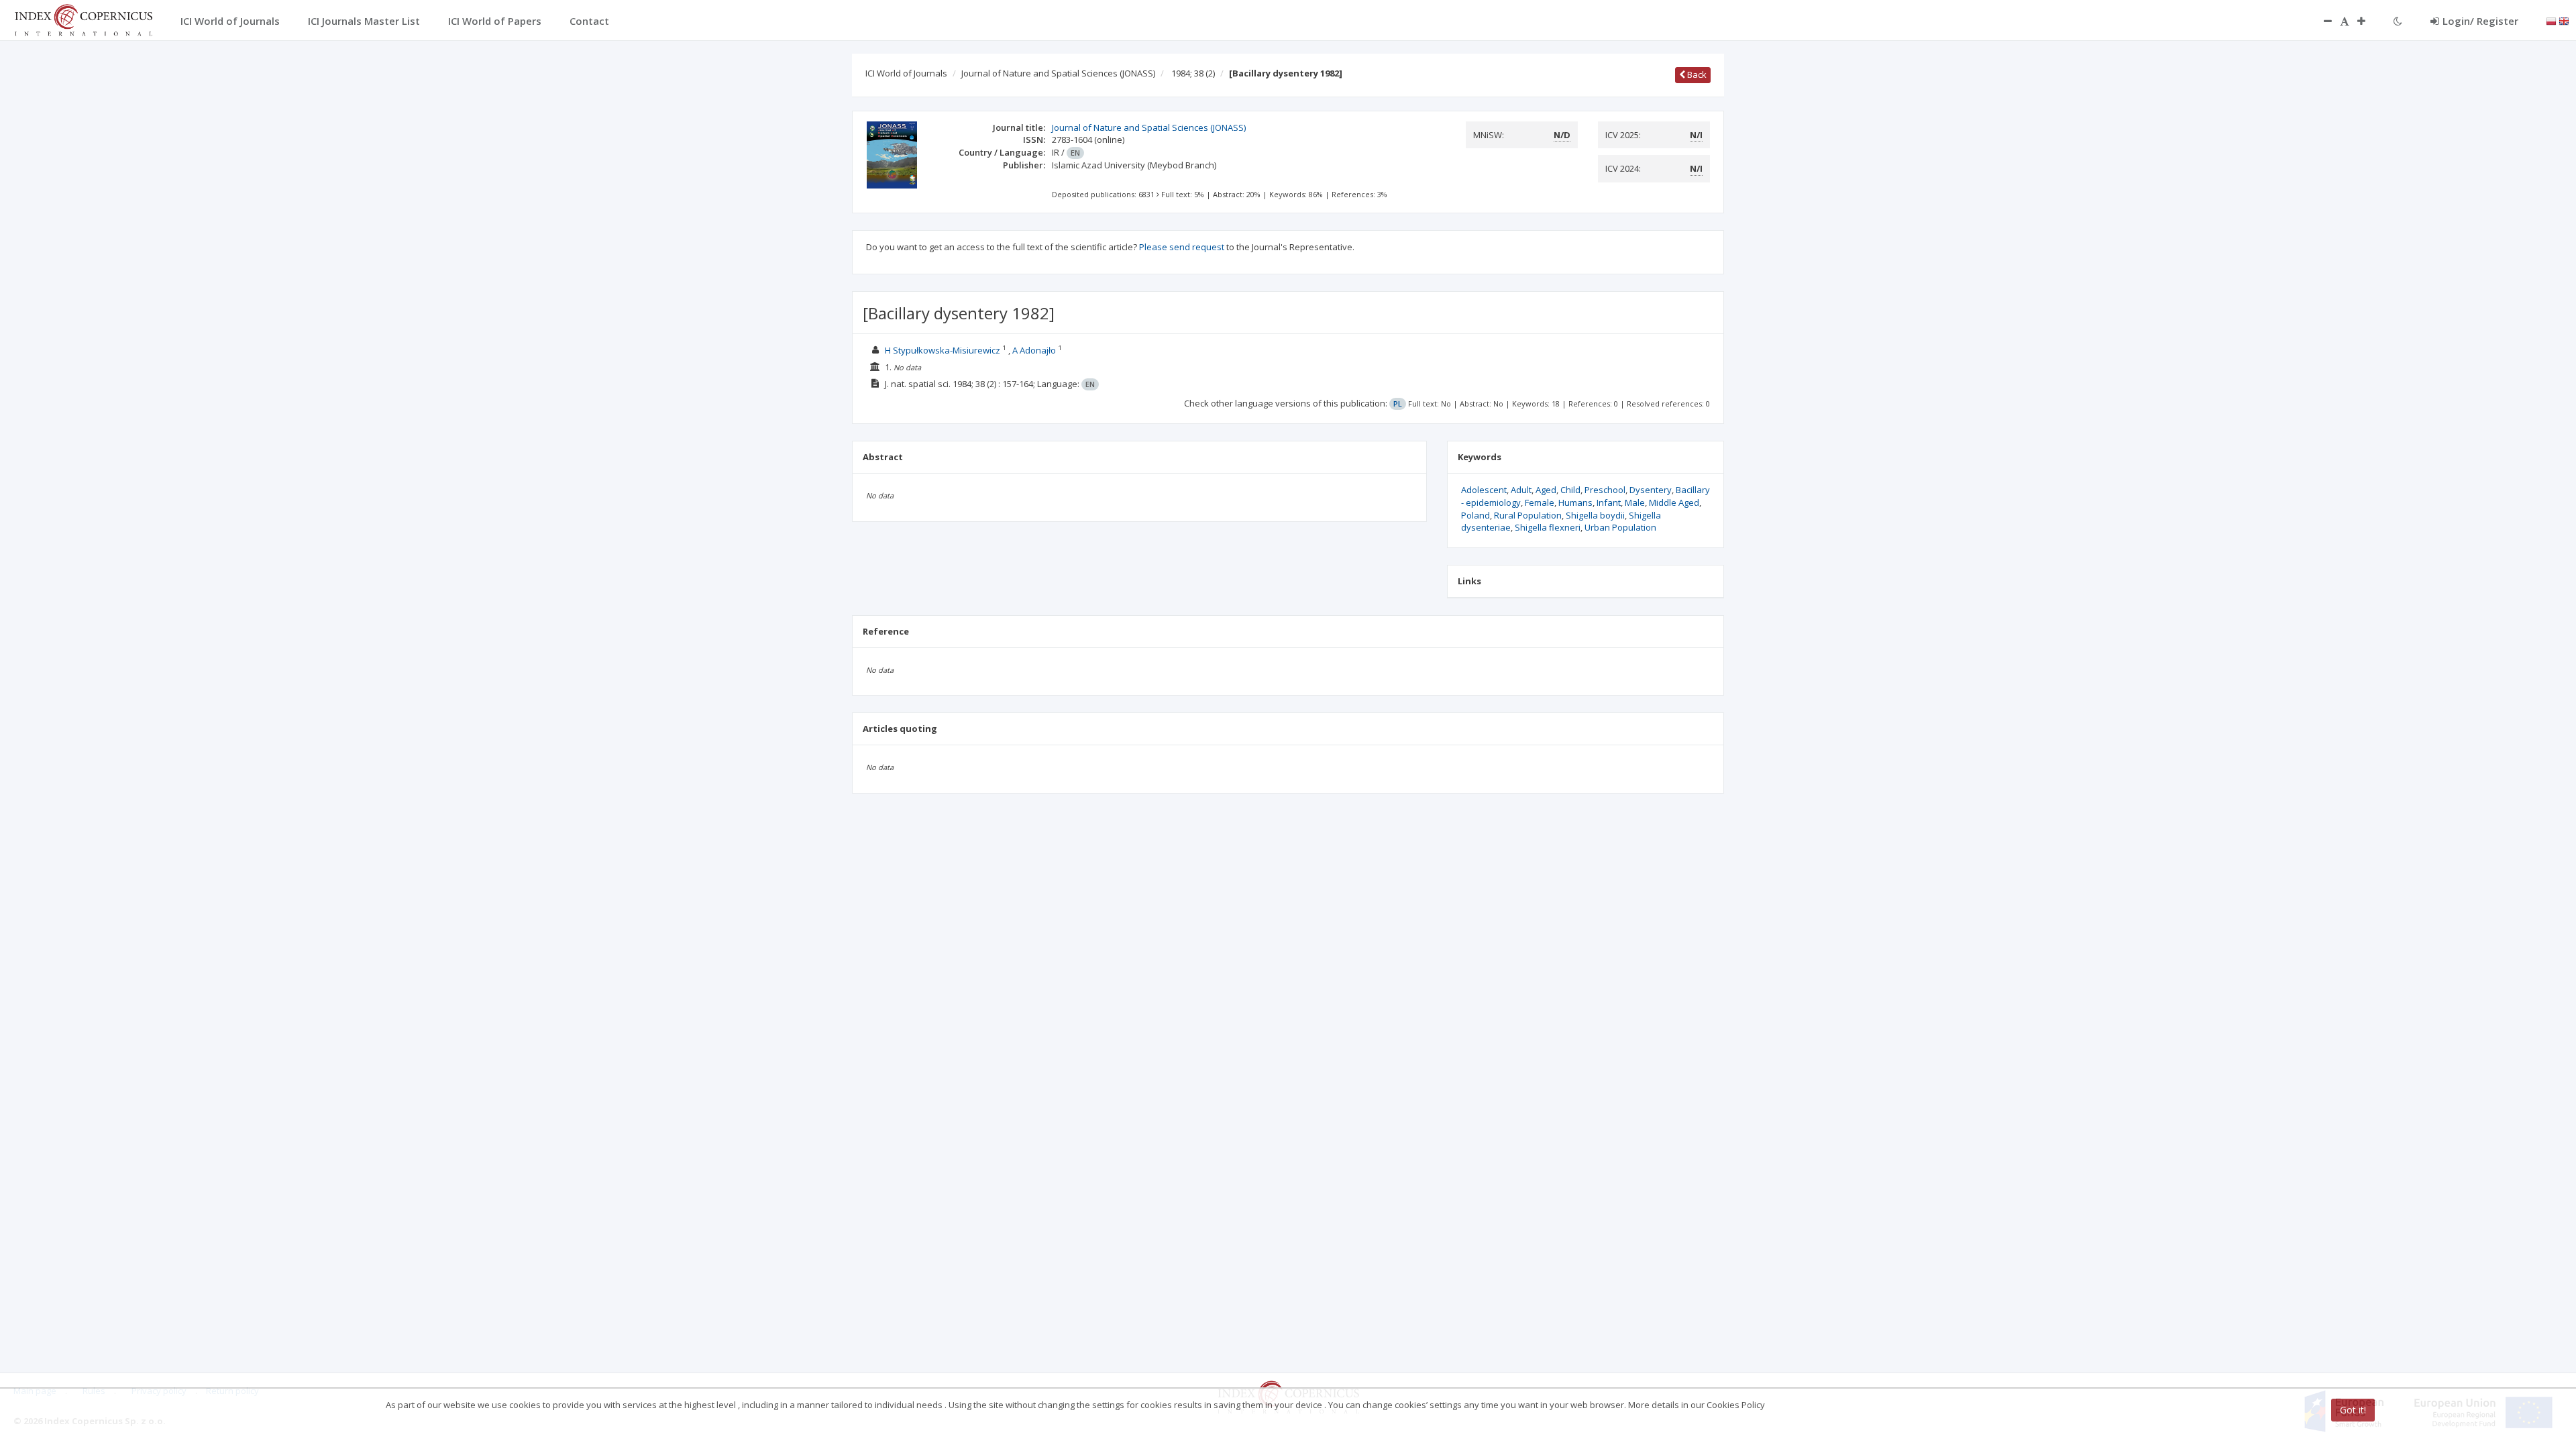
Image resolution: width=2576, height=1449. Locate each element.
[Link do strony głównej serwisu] (83, 19)
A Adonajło (1034, 350)
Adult (1521, 490)
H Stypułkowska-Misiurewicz (943, 350)
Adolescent (1484, 490)
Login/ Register (2480, 21)
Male (1635, 502)
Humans (1575, 502)
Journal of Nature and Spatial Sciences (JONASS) (1058, 73)
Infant (1609, 502)
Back (1696, 74)
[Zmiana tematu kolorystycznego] (2398, 21)
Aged (1546, 490)
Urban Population (1620, 527)
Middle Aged (1674, 502)
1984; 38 (1193, 73)
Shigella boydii (1595, 515)
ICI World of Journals (906, 73)
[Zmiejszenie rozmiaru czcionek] (2321, 21)
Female (1540, 502)
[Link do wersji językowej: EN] (2564, 20)
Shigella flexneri (1548, 527)
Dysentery (1651, 490)
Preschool (1605, 490)
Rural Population (1528, 515)
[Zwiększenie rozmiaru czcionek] (2368, 21)
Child (1570, 490)
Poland (1475, 515)
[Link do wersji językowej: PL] (2551, 20)
